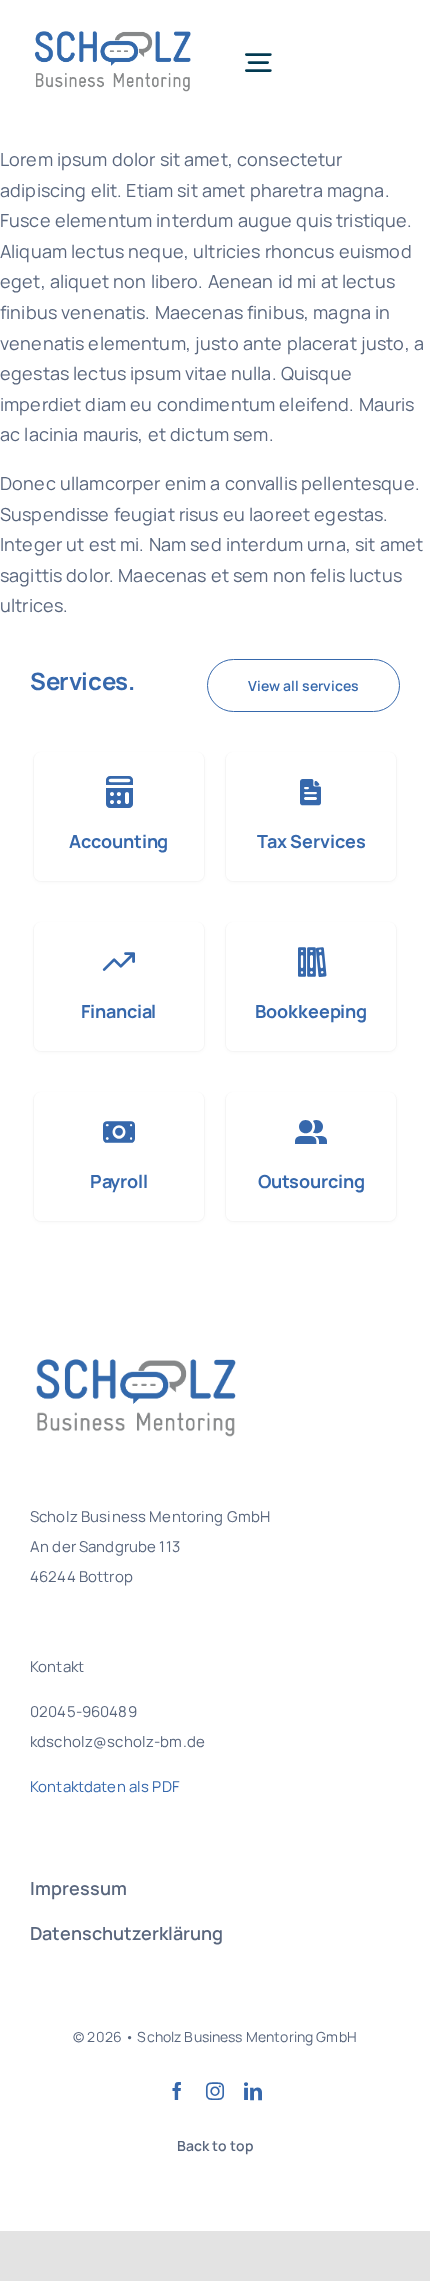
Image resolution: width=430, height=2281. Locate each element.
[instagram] (215, 2091)
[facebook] (177, 2091)
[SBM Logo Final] (116, 29)
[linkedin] (253, 2091)
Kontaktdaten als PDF (105, 1786)
